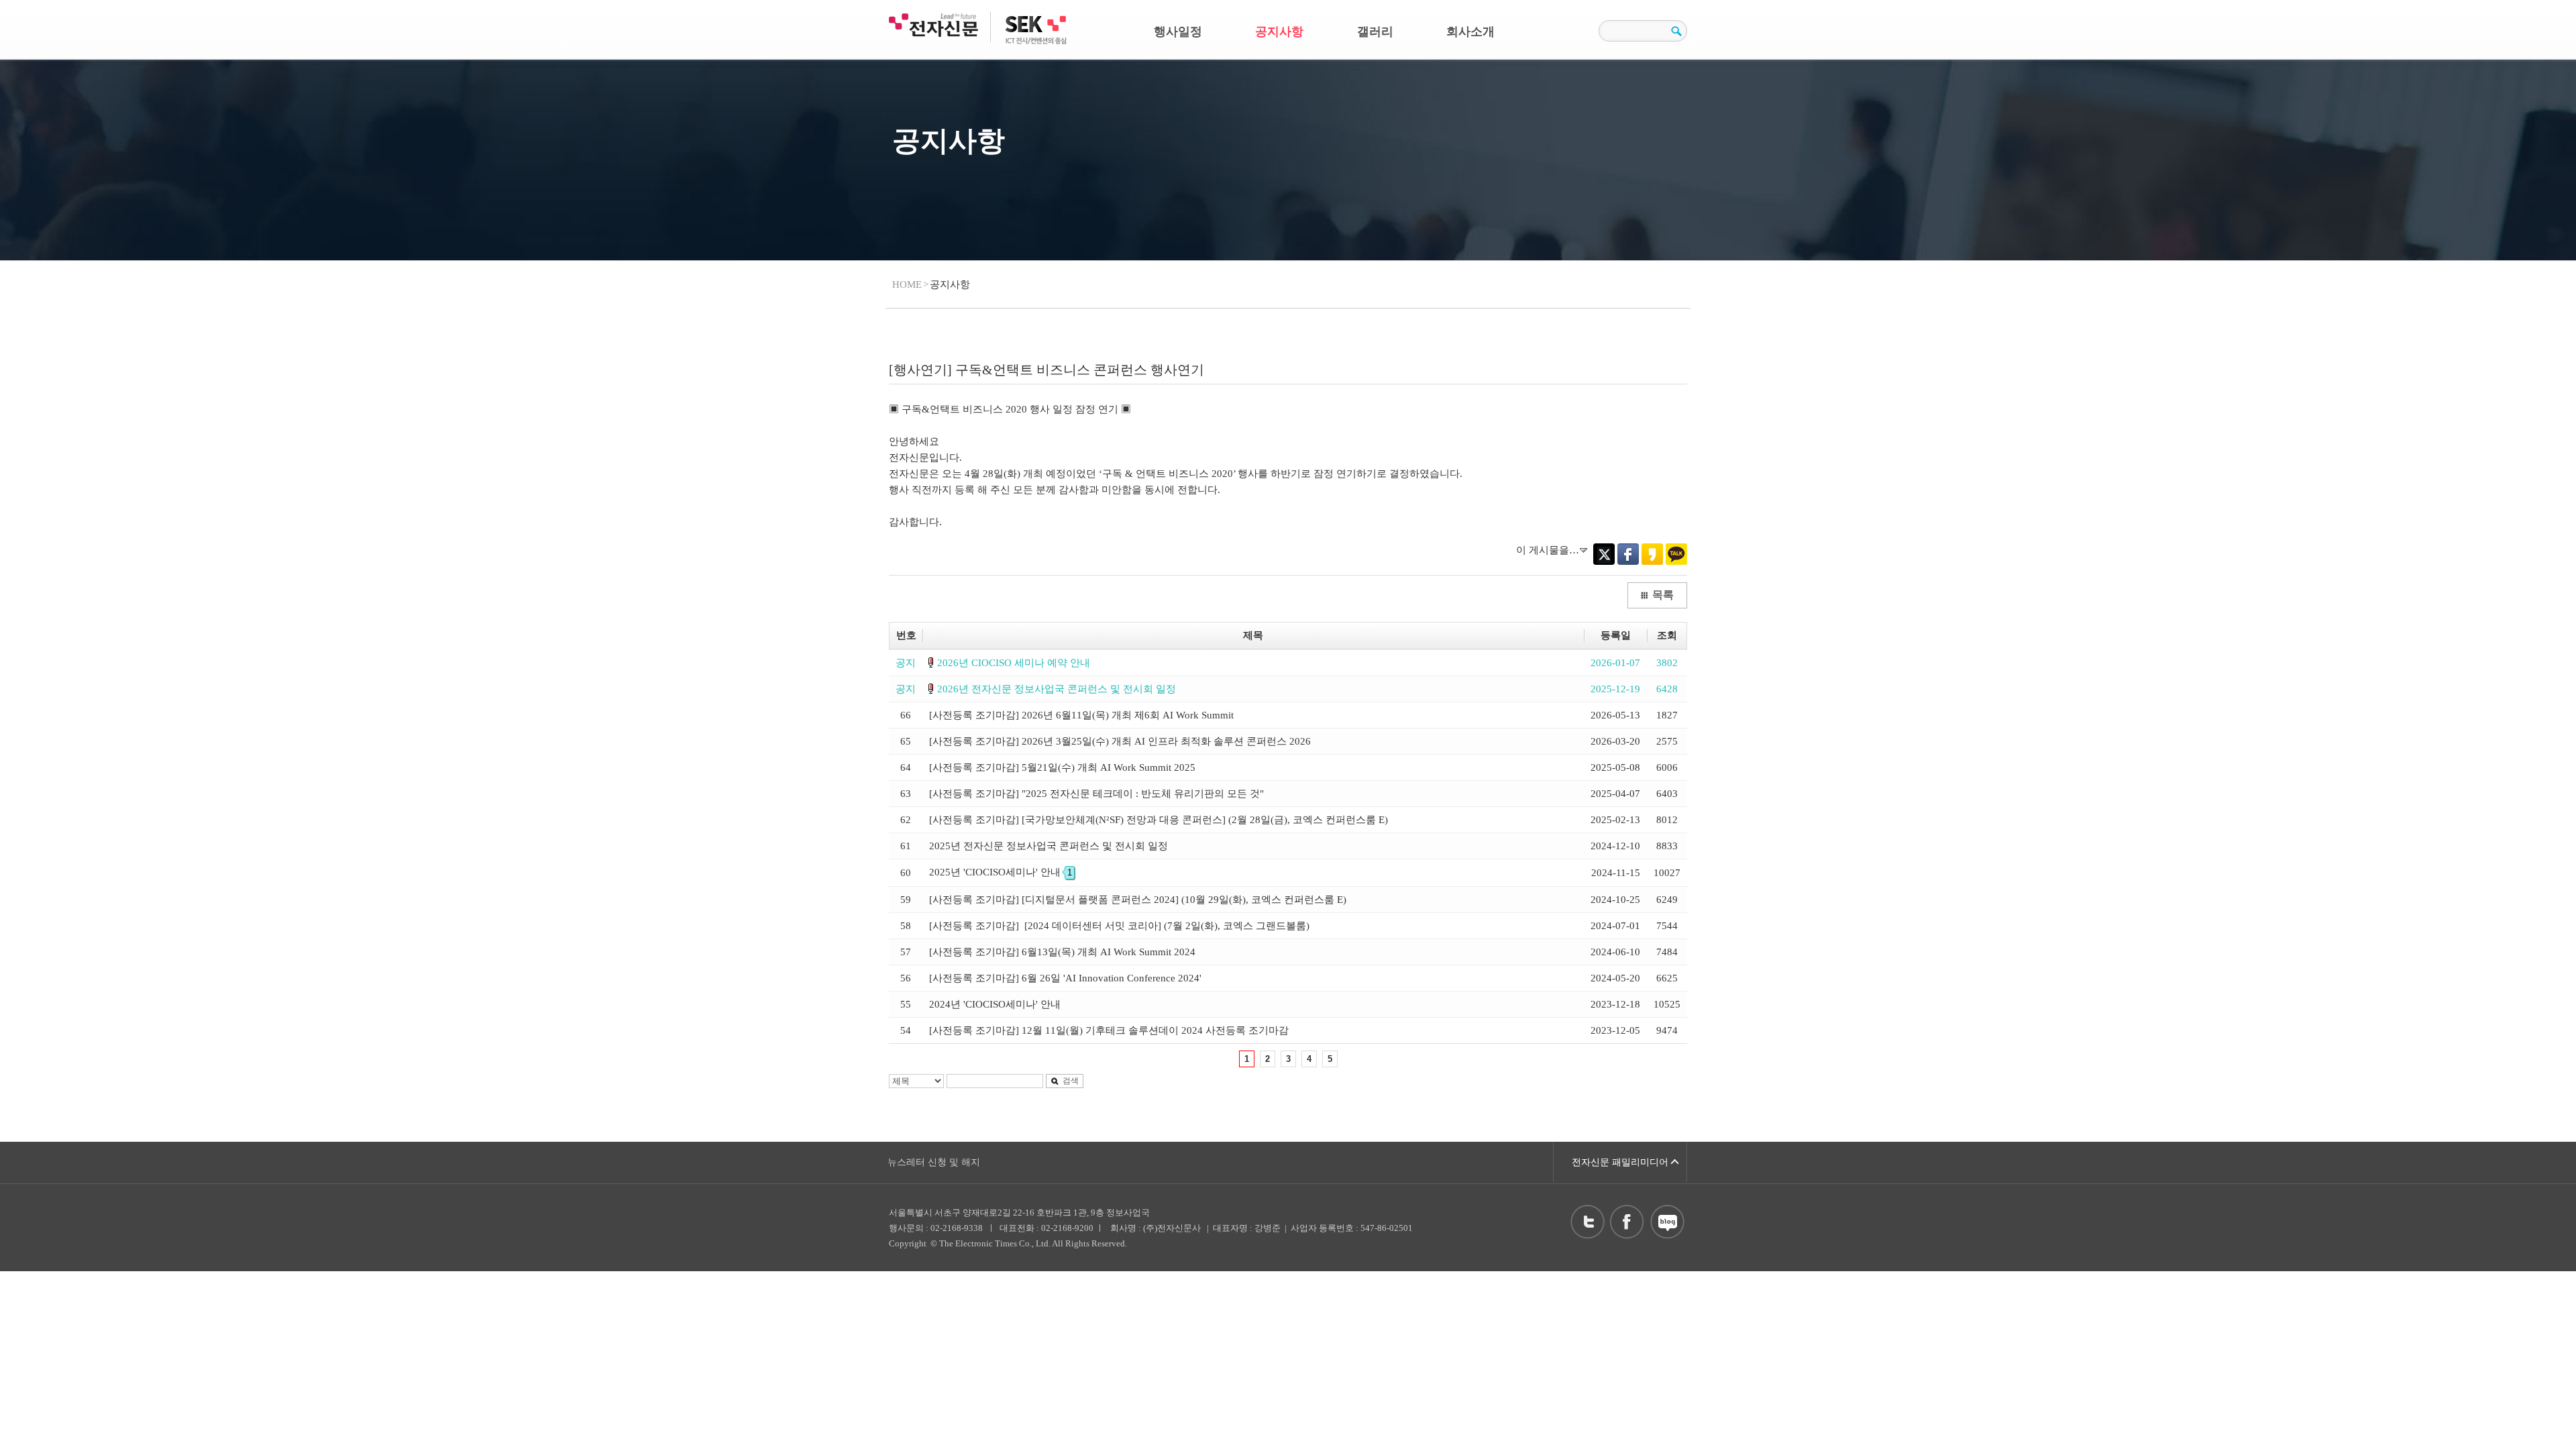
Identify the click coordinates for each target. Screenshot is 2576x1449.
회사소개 (1470, 32)
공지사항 (1279, 32)
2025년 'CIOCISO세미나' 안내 (1001, 872)
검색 (1071, 1081)
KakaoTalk (1676, 554)
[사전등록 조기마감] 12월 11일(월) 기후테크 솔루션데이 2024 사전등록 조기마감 (1109, 1030)
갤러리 (1375, 32)
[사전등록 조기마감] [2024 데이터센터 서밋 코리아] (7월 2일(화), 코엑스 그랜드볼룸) (1119, 926)
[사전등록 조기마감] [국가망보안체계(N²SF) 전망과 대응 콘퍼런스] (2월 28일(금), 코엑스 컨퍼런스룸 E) (1159, 820)
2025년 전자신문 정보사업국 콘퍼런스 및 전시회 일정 (1049, 846)
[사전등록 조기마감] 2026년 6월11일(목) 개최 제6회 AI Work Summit (1081, 715)
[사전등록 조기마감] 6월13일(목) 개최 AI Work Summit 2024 (1062, 952)
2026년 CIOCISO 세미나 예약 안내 (1014, 663)
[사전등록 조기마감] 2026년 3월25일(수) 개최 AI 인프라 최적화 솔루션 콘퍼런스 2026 (1120, 741)
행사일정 (1178, 32)
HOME (907, 284)
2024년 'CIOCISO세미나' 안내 (995, 1004)
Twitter (1604, 554)
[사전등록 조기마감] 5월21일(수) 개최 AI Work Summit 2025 (1062, 767)
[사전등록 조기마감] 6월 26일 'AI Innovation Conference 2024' (1065, 978)
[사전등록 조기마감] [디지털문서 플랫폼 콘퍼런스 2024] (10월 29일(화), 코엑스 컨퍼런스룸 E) (1138, 900)
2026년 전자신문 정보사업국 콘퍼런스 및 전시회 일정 (1057, 689)
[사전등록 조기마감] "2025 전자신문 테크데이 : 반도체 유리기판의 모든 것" (1096, 794)
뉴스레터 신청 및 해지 (934, 1162)
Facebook (1628, 554)
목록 (1663, 595)
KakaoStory (1652, 554)
